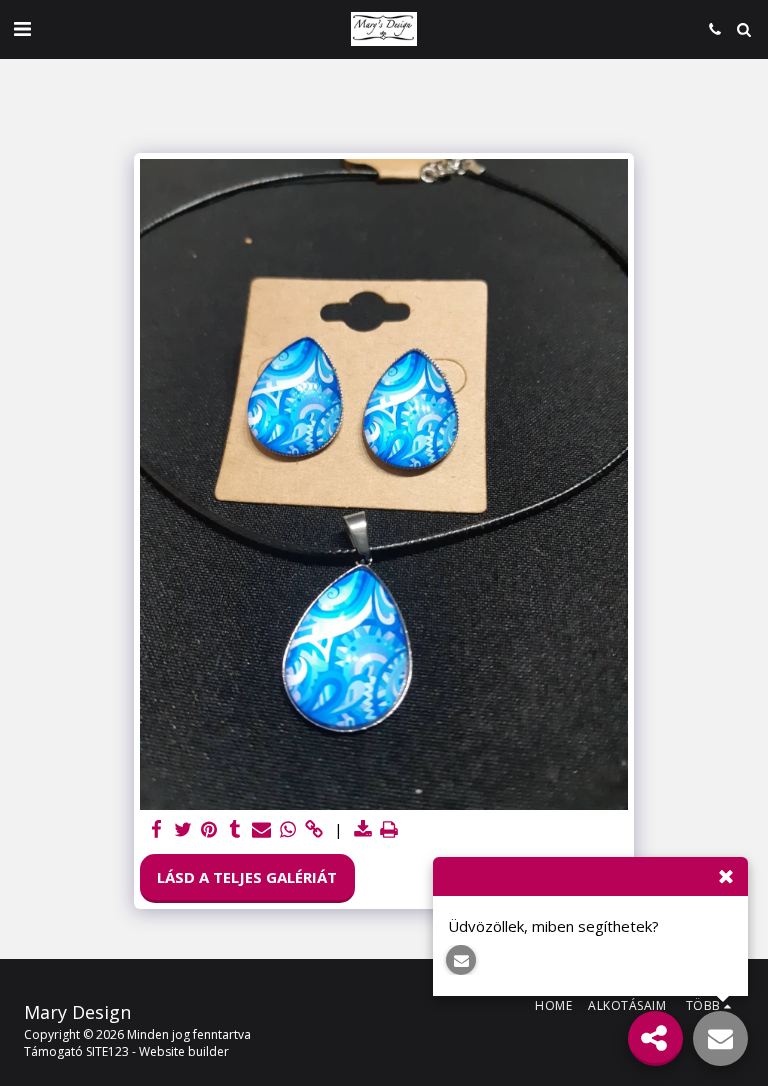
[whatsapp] (287, 829)
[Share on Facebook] (156, 829)
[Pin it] (209, 829)
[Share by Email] (261, 829)
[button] (22, 28)
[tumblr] (235, 829)
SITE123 (107, 1051)
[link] (314, 829)
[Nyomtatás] (389, 829)
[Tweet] (182, 829)
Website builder (184, 1051)
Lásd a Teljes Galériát (247, 877)
